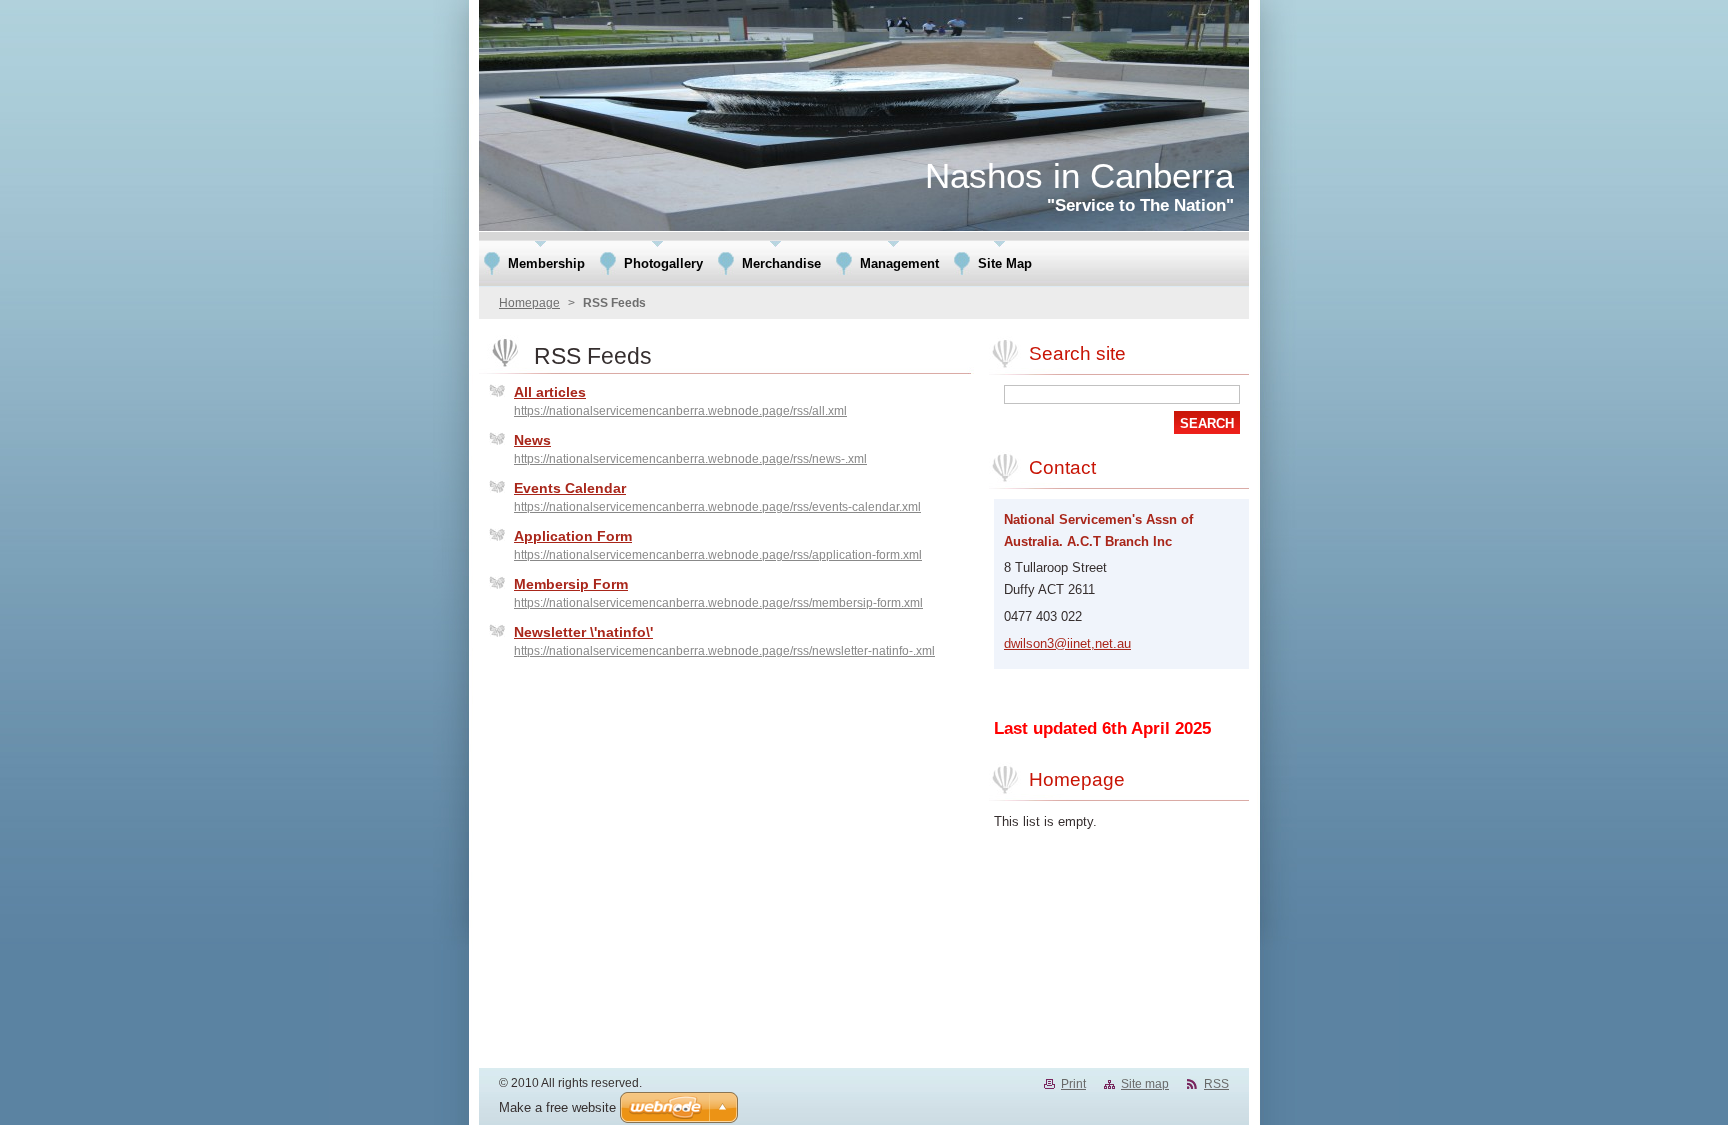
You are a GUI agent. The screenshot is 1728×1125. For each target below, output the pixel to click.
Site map (1145, 1084)
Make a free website (557, 1107)
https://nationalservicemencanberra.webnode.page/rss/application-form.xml (718, 555)
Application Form (573, 536)
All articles (550, 392)
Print (1073, 1084)
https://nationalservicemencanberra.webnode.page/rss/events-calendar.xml (717, 507)
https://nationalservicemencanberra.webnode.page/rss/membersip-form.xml (718, 603)
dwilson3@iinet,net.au (1067, 643)
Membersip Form (571, 584)
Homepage (529, 303)
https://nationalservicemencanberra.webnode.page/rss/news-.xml (690, 459)
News (532, 440)
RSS (1216, 1084)
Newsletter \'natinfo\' (583, 632)
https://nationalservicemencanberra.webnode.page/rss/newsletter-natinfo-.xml (724, 651)
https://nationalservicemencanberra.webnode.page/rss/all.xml (680, 411)
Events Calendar (570, 488)
